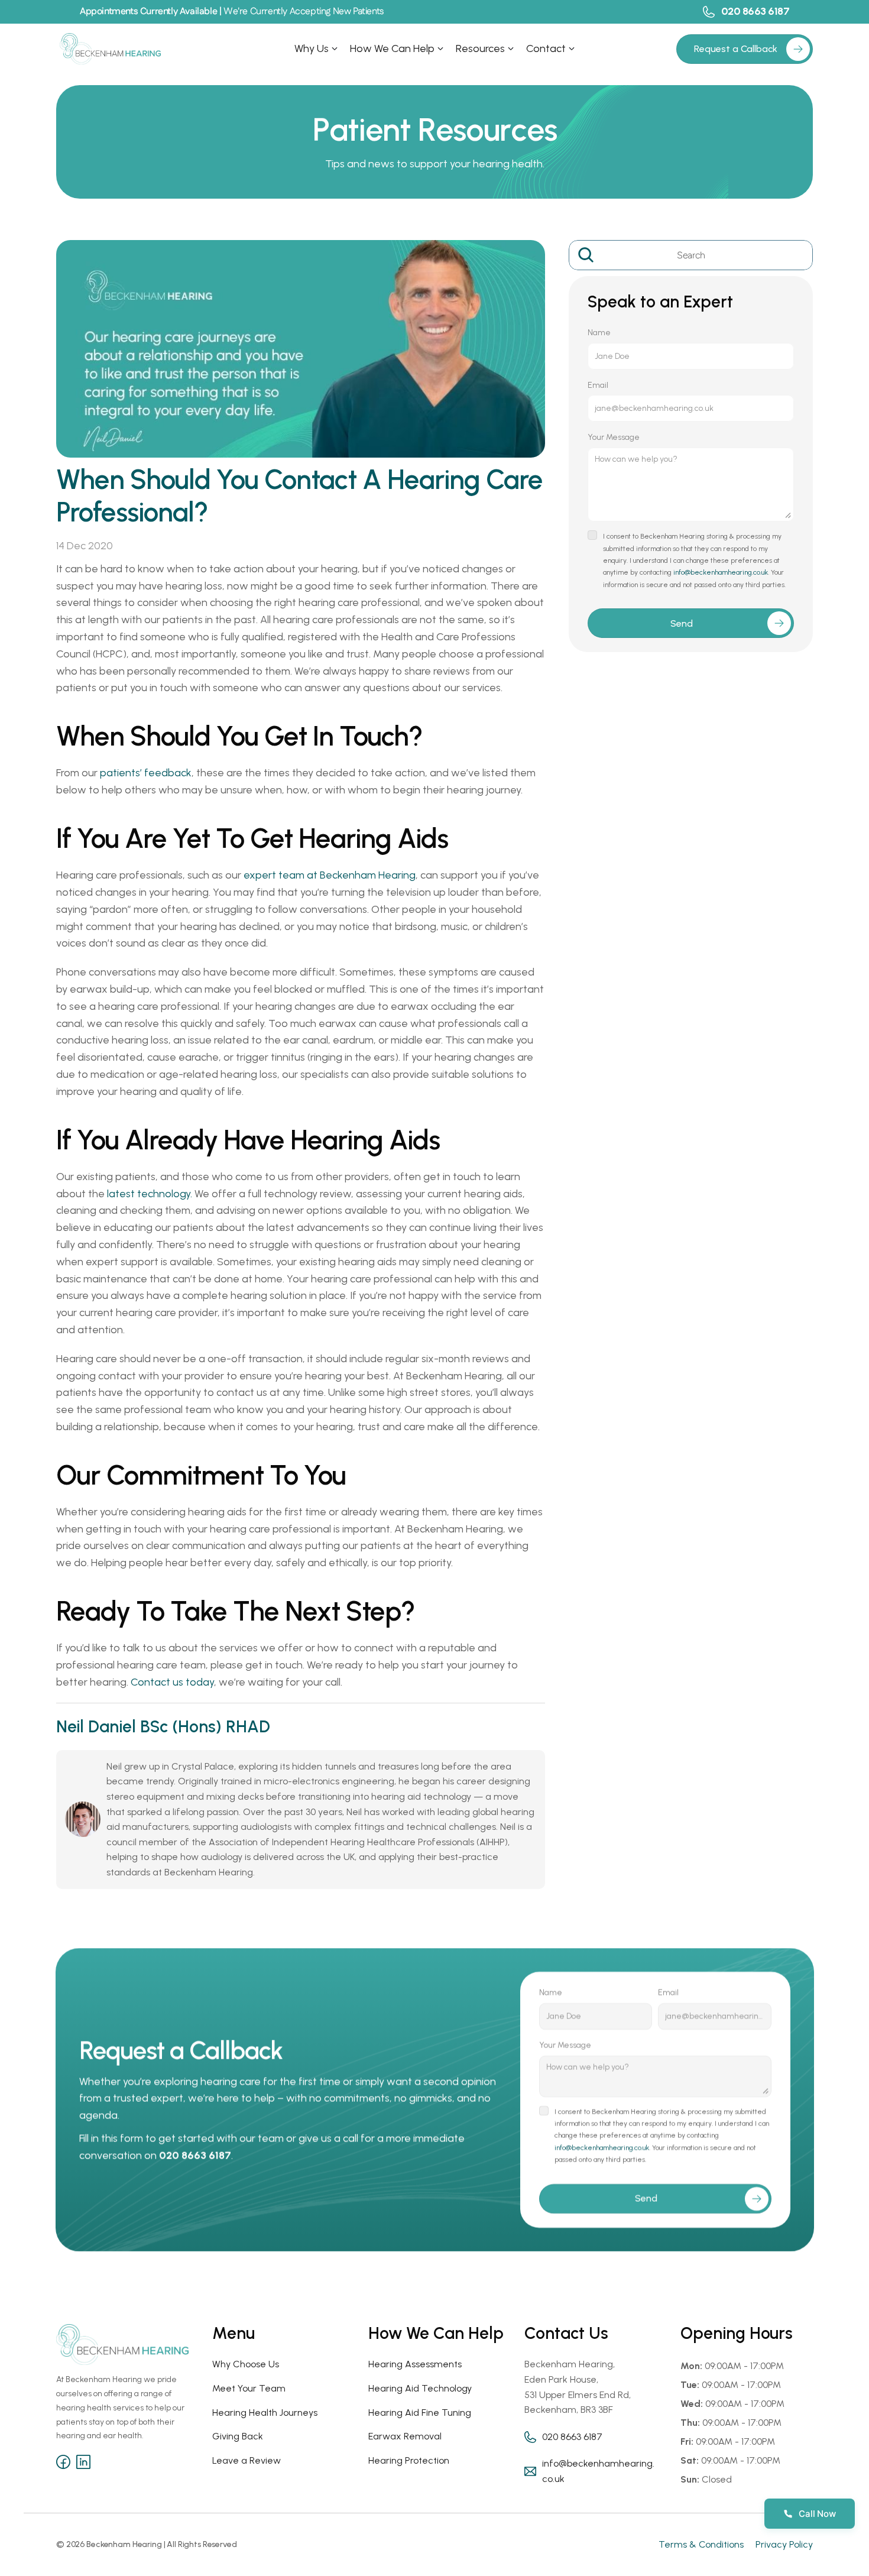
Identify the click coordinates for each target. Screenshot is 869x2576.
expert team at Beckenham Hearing (330, 875)
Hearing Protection (409, 2460)
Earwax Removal (405, 2436)
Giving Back (238, 2436)
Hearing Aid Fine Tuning (420, 2413)
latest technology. (150, 1194)
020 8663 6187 (755, 11)
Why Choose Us (246, 2364)
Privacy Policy (784, 2544)
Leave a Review (247, 2460)
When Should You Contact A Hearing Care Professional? (302, 496)
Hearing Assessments (415, 2364)
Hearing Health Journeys (265, 2413)
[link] (798, 49)
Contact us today (172, 1682)
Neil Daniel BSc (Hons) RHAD (163, 1726)
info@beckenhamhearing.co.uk (721, 572)
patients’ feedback (146, 773)
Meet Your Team (249, 2388)
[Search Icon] (691, 255)
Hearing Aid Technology (420, 2388)
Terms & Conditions (701, 2544)
